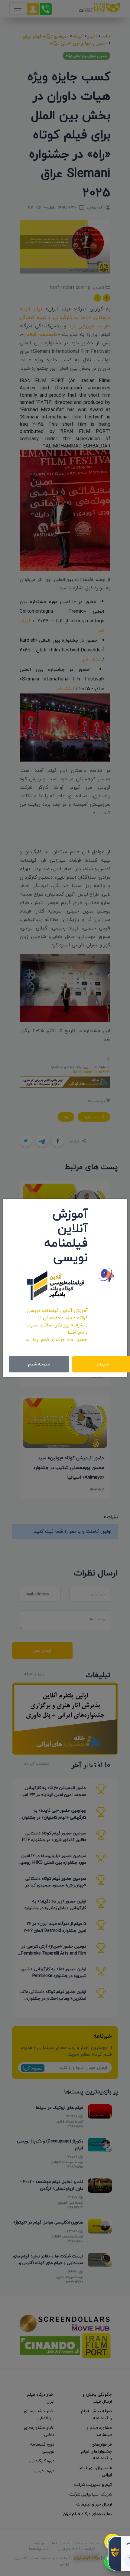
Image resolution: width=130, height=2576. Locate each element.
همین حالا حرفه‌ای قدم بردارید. (56, 1339)
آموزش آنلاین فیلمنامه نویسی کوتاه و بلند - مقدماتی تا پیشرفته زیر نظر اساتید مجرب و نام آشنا (57, 1321)
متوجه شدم (39, 1364)
